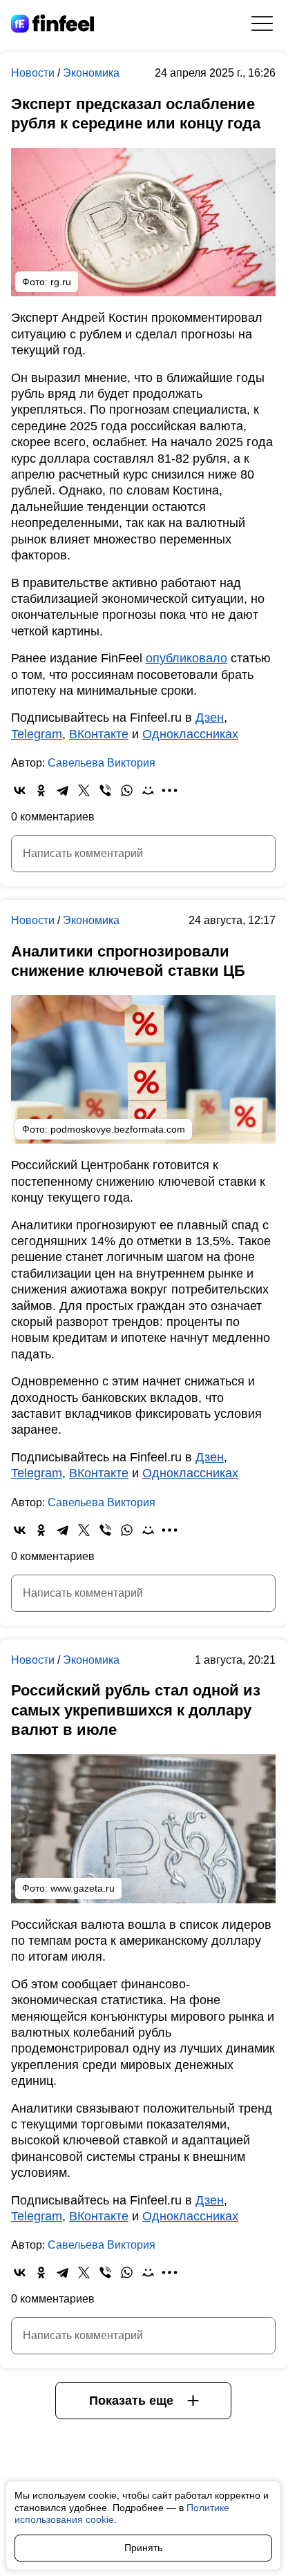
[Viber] (105, 790)
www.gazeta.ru (83, 1888)
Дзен (210, 718)
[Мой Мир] (148, 790)
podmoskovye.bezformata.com (118, 1129)
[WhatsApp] (127, 790)
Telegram (37, 734)
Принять (143, 2548)
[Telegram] (63, 790)
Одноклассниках (190, 734)
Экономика (91, 73)
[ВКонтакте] (20, 790)
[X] (84, 790)
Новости (34, 73)
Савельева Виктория (102, 763)
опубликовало (186, 658)
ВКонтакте (99, 734)
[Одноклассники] (41, 790)
